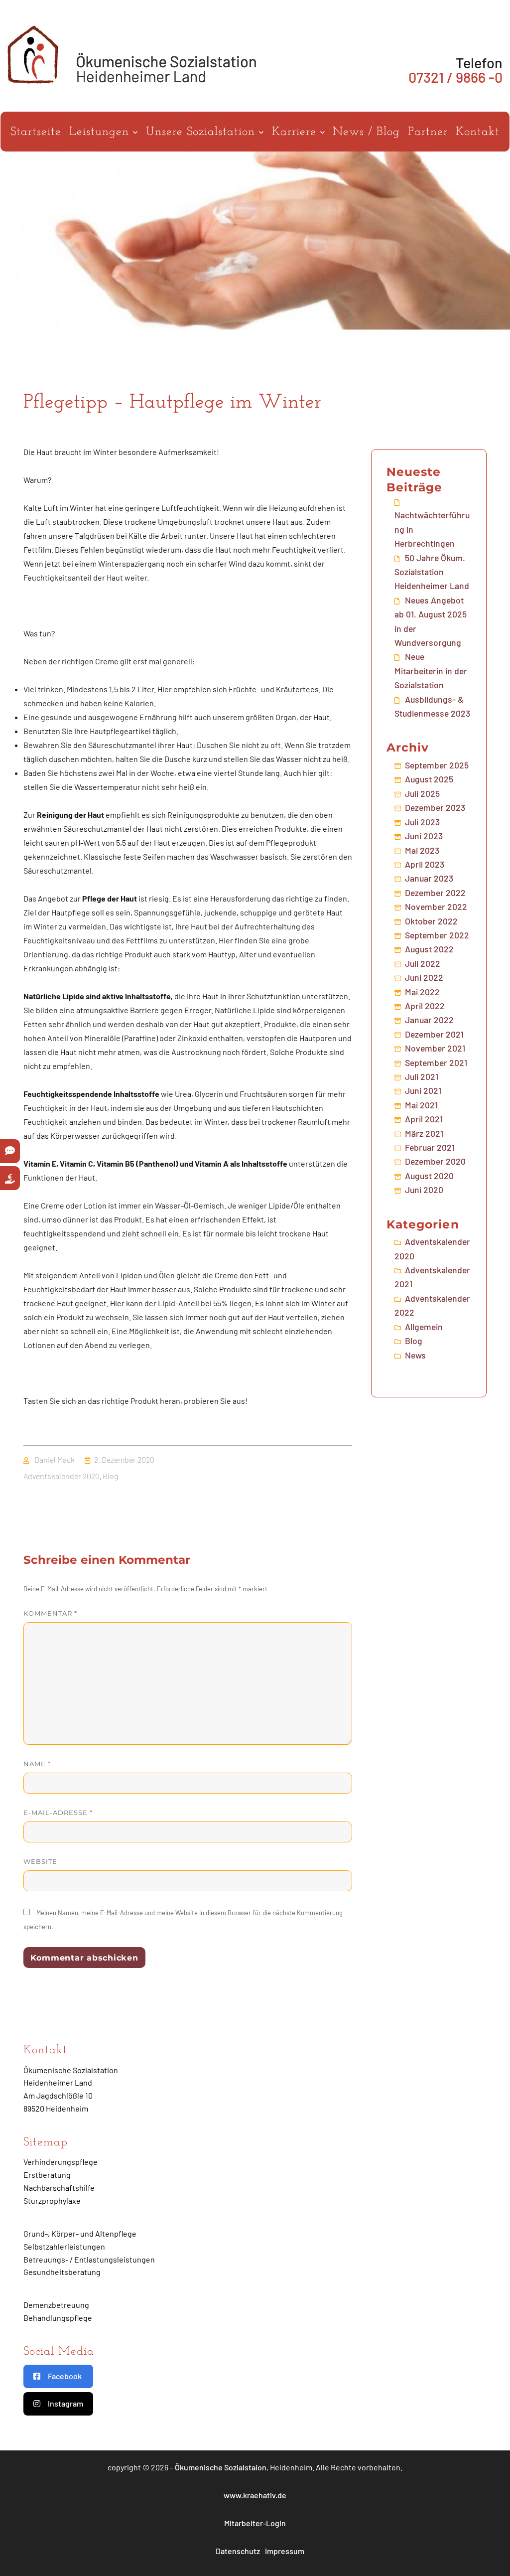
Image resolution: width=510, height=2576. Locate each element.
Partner (428, 132)
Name (37, 1764)
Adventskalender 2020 (62, 1476)
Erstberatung (47, 2175)
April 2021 (424, 1119)
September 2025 (437, 765)
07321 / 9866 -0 (455, 77)
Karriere (296, 132)
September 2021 (436, 1062)
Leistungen (101, 132)
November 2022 (436, 907)
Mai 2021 (421, 1105)
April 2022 (425, 1006)
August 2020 (429, 1176)
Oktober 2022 (431, 921)
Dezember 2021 (434, 1034)
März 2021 (424, 1133)
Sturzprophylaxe (52, 2200)
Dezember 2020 (435, 1161)
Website (40, 1861)
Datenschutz (238, 2551)
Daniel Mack (55, 1459)
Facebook (65, 2376)
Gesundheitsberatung (62, 2272)
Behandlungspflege (58, 2318)
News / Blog (366, 132)
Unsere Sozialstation (202, 132)
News (415, 1355)
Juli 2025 (422, 793)
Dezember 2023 (435, 807)
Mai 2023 (422, 850)
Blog (110, 1476)
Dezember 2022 (435, 893)
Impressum (285, 2551)
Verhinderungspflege (61, 2162)
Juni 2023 (424, 836)
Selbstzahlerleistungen (64, 2246)
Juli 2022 (423, 963)
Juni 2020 (424, 1190)
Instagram (65, 2403)
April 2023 (425, 864)
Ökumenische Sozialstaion (221, 2467)
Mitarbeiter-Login (255, 2523)
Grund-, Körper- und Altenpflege (80, 2233)
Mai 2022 (422, 992)
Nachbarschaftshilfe (59, 2188)
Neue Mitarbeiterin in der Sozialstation (431, 671)
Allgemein (424, 1327)
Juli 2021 (422, 1076)
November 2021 (435, 1048)
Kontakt (478, 132)
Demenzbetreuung (56, 2305)
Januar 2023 (429, 878)
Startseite (36, 132)
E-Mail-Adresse (58, 1813)
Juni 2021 (423, 1090)
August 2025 (429, 779)
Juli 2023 (422, 822)
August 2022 (429, 949)
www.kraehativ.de (255, 2495)
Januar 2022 (429, 1020)
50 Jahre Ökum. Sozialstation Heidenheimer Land (432, 572)
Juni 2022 (424, 977)
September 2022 (437, 935)
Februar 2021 (430, 1147)
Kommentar (50, 1613)
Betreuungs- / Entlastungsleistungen (89, 2259)
